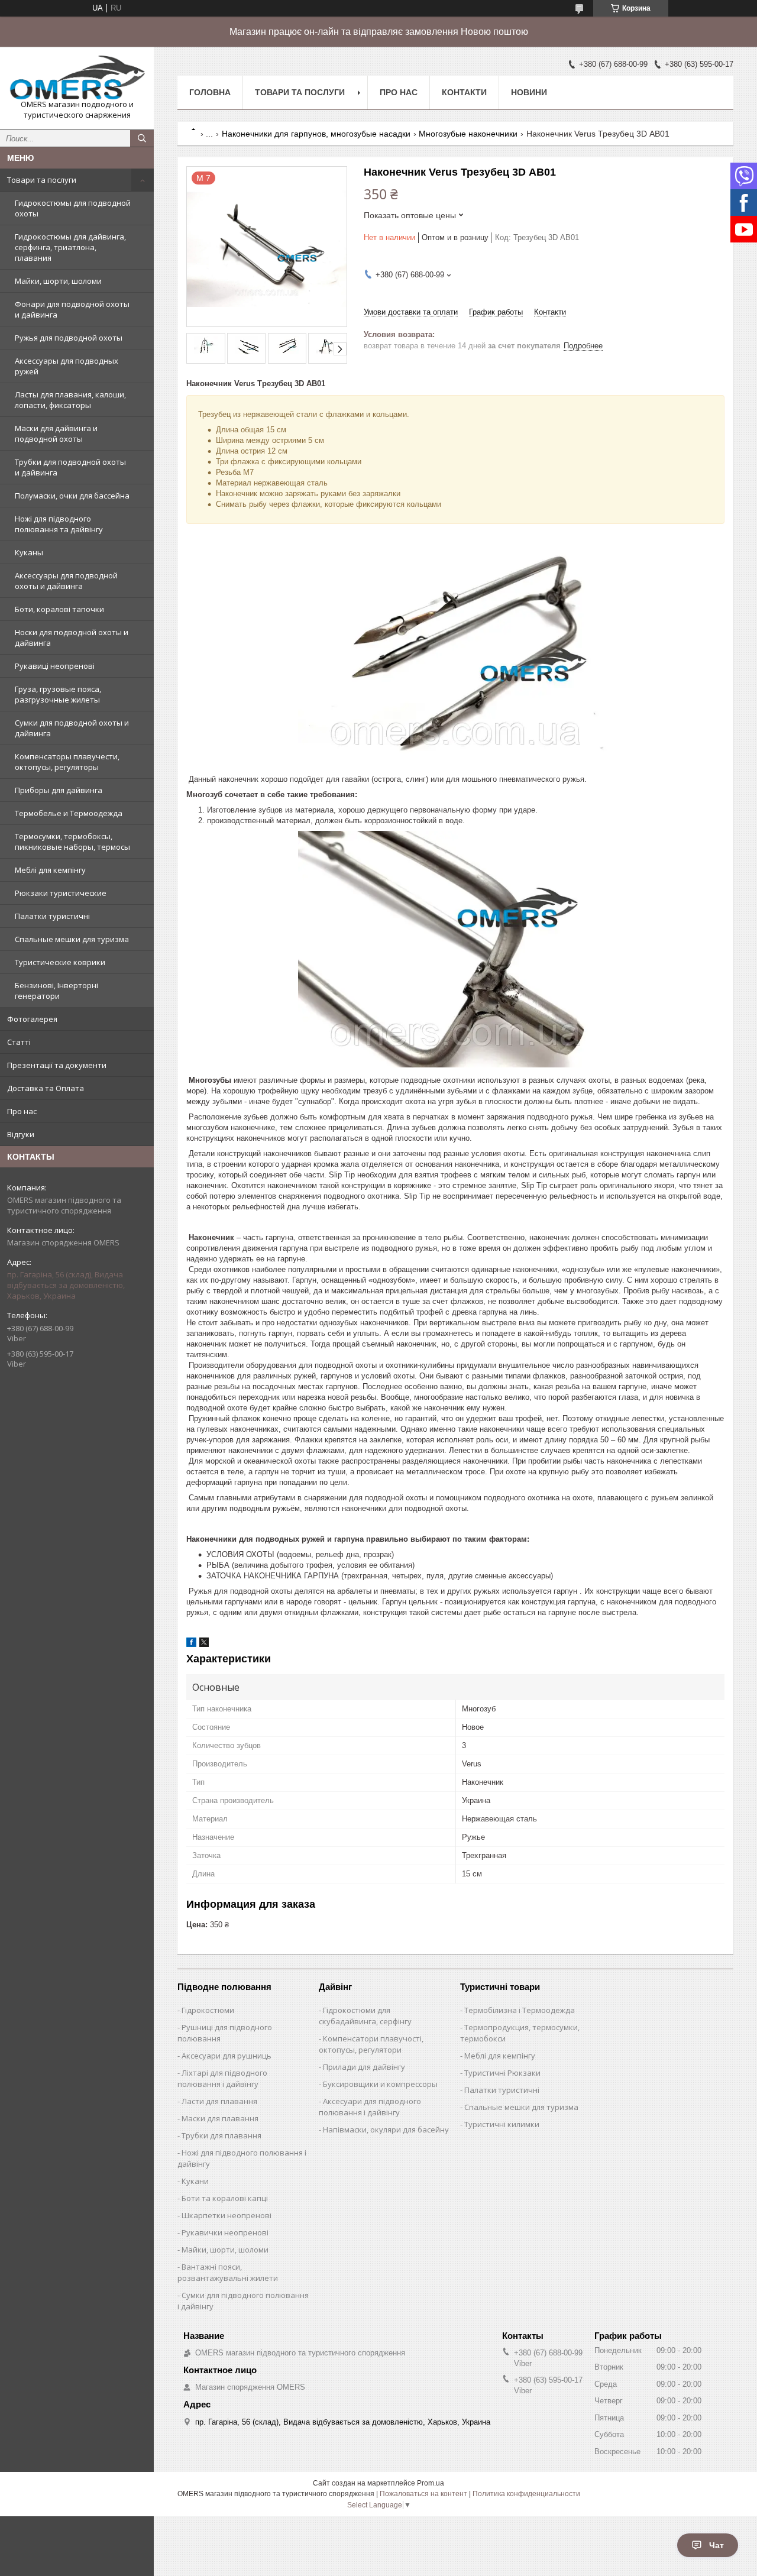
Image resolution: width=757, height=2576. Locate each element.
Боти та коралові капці (225, 2198)
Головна (210, 92)
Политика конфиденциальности (526, 2494)
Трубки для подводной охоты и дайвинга (70, 467)
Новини (529, 92)
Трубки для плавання (221, 2135)
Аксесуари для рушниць (227, 2056)
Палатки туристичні (52, 916)
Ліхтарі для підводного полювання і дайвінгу (222, 2078)
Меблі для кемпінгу (50, 870)
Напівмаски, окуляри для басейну (386, 2130)
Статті (19, 1042)
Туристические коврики (60, 962)
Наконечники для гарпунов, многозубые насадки (316, 134)
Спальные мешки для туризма (72, 939)
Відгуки (21, 1134)
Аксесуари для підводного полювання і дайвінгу (370, 2107)
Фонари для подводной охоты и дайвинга (72, 309)
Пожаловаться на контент (423, 2494)
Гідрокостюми (208, 2010)
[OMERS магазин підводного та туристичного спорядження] (77, 77)
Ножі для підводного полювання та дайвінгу (59, 524)
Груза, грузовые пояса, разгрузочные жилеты (58, 694)
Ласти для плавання (219, 2101)
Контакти (464, 92)
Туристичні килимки (502, 2124)
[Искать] (142, 138)
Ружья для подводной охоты (69, 338)
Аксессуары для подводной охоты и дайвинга (66, 581)
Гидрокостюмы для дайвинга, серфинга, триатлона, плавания (70, 247)
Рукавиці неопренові (55, 666)
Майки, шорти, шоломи (58, 281)
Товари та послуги (42, 180)
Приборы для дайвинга (59, 790)
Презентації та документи (57, 1065)
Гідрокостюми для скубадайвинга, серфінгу (365, 2016)
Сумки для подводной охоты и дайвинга (72, 728)
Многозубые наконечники (468, 134)
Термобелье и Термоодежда (69, 813)
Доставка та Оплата (46, 1088)
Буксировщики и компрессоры (380, 2084)
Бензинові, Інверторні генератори (56, 991)
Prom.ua (431, 2483)
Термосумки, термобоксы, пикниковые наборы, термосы (72, 842)
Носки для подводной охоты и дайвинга (72, 637)
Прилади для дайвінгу (364, 2067)
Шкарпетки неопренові (227, 2215)
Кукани (195, 2181)
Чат (716, 2545)
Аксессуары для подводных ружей (67, 366)
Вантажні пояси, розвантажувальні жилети (228, 2272)
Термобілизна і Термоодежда (520, 2010)
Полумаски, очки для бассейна (72, 496)
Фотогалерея (32, 1019)
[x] (204, 1644)
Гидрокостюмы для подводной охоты (73, 208)
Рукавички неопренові (225, 2232)
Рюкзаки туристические (61, 893)
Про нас (22, 1111)
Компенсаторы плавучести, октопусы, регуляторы (67, 762)
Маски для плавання (220, 2118)
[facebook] (191, 1644)
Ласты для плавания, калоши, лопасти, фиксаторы (70, 400)
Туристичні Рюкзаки (502, 2073)
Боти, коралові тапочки (59, 609)
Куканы (29, 552)
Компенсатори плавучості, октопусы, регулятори (371, 2044)
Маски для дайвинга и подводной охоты (56, 433)
